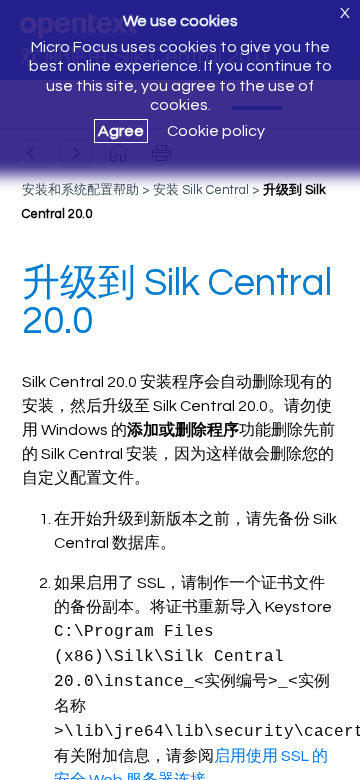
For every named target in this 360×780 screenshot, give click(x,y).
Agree (121, 131)
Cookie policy (216, 131)
